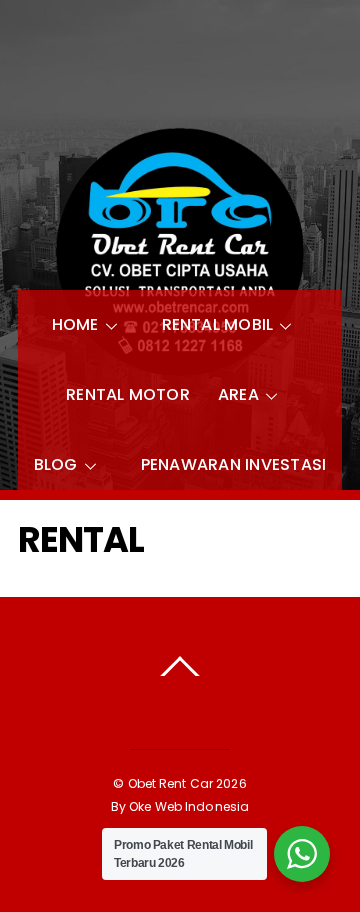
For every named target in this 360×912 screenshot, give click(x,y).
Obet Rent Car (171, 783)
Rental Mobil (218, 324)
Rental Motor (128, 394)
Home (75, 324)
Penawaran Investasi (234, 464)
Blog (56, 464)
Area (238, 394)
